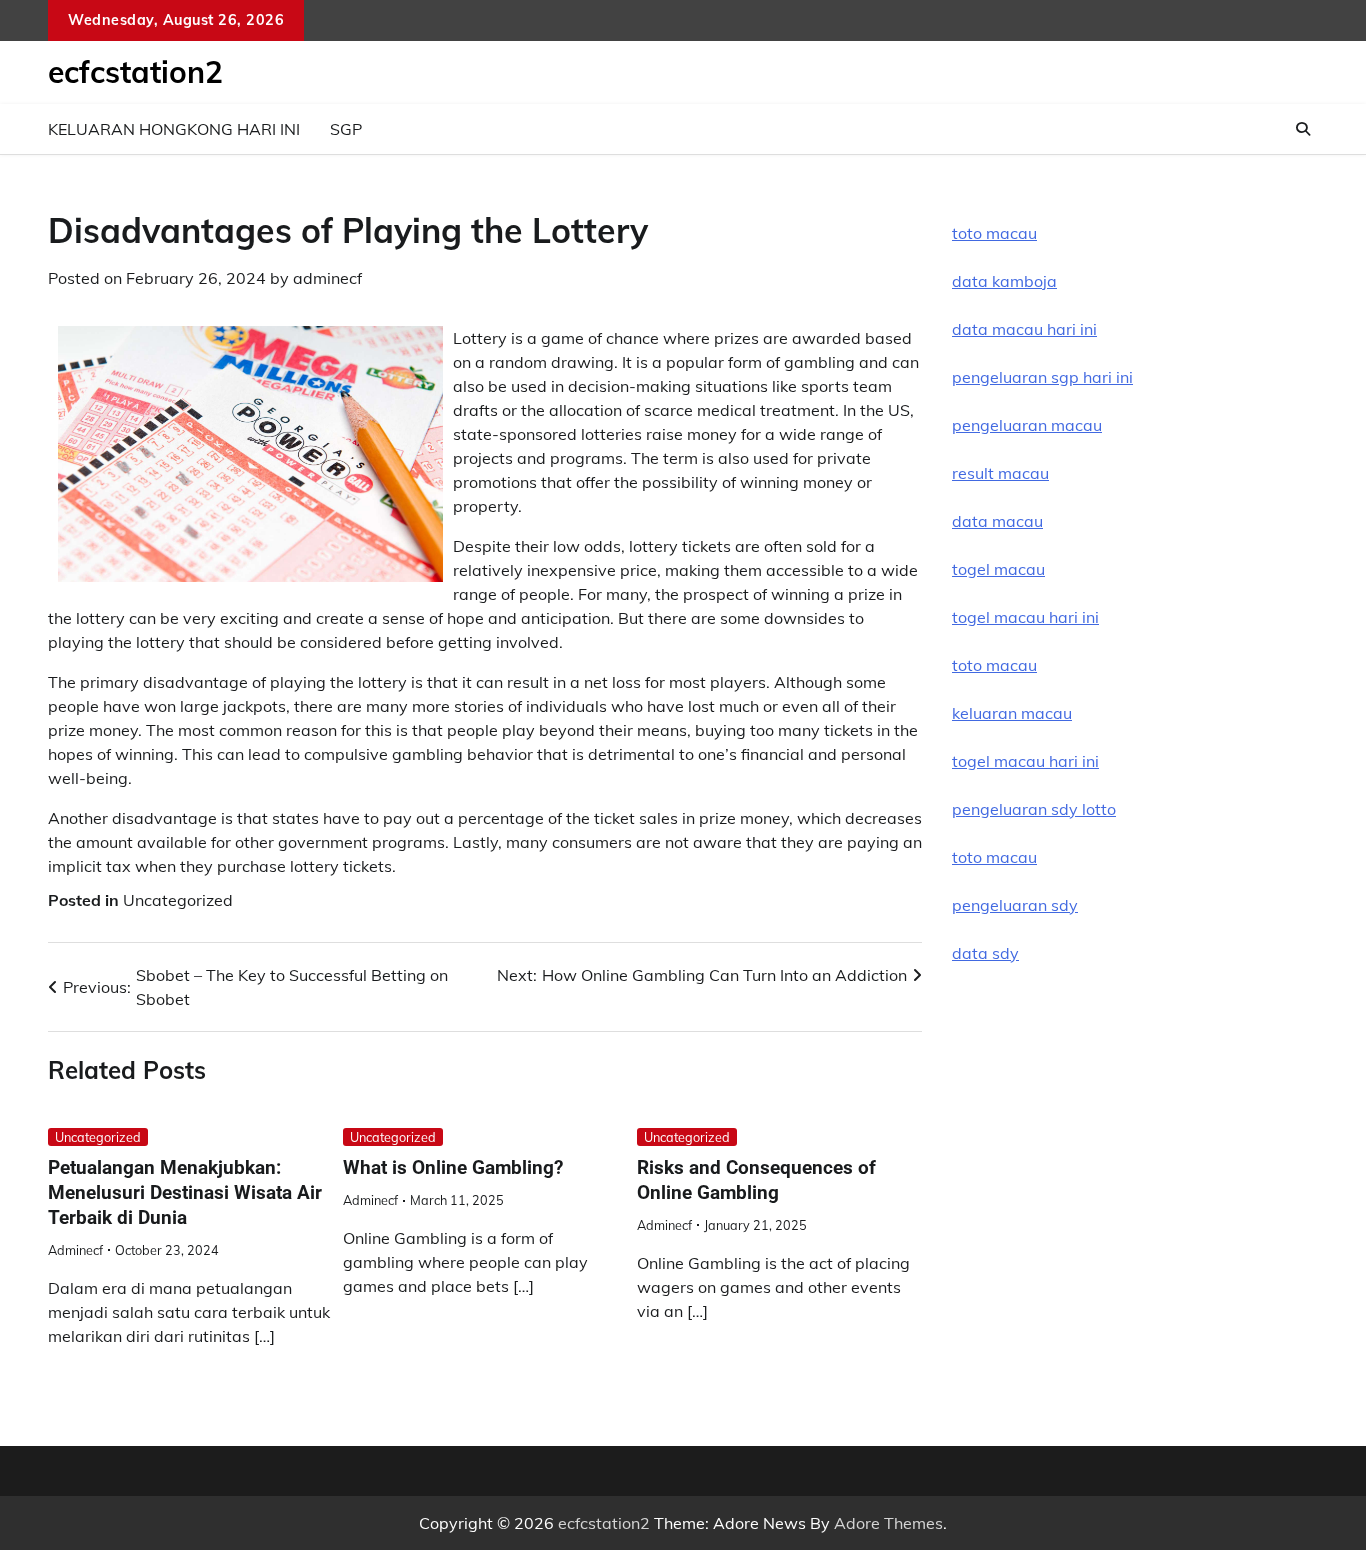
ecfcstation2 (135, 72)
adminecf (327, 278)
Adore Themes (888, 1523)
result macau (1000, 473)
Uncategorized (178, 900)
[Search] (1303, 129)
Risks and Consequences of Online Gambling (756, 1180)
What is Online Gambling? (453, 1167)
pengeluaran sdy (1015, 905)
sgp (346, 129)
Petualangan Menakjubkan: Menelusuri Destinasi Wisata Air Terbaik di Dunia (185, 1192)
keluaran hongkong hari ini (174, 129)
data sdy (985, 953)
